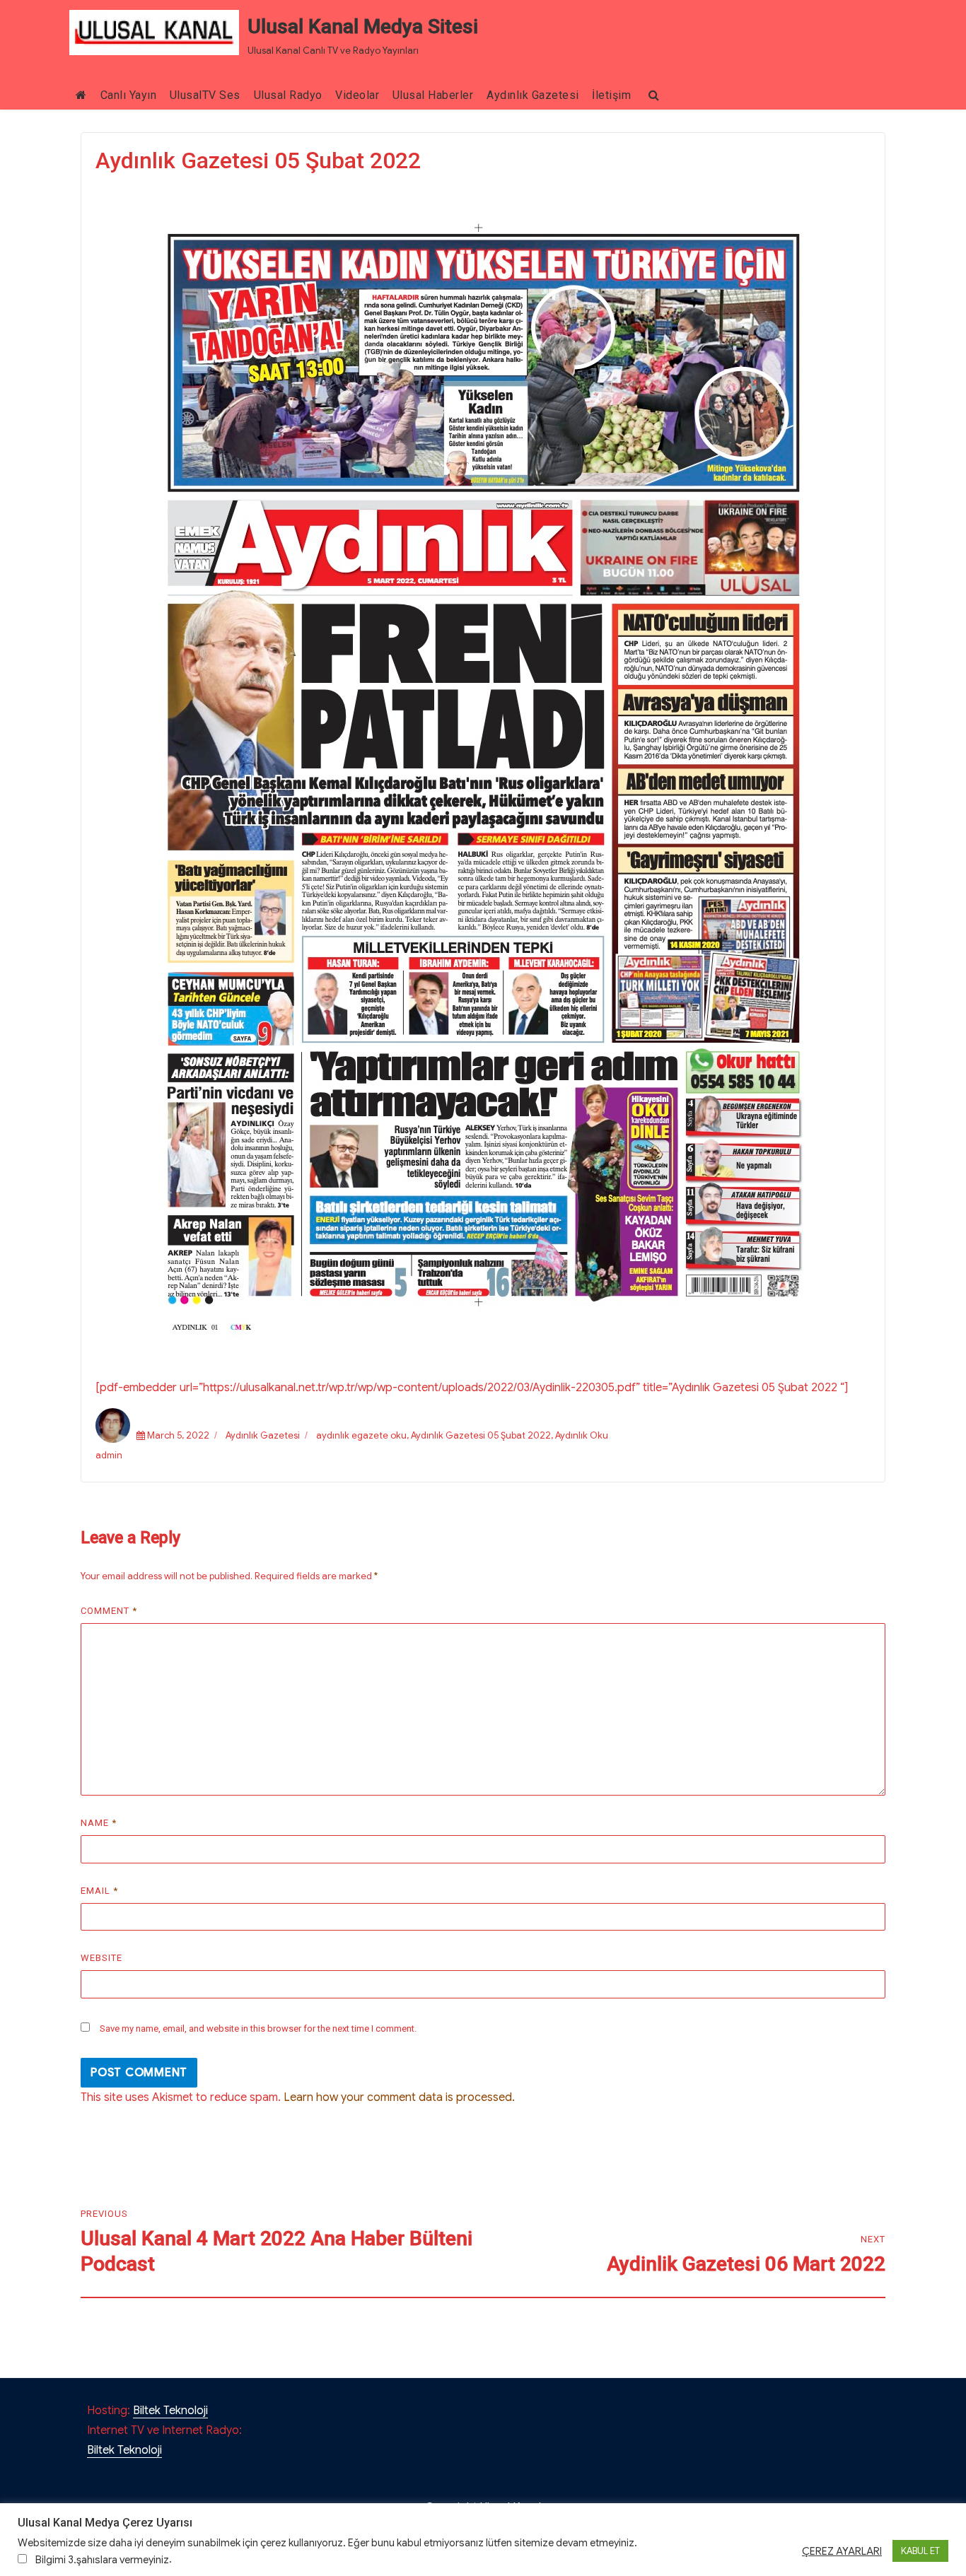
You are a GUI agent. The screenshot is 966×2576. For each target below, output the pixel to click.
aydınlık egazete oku (361, 1435)
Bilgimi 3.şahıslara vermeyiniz (102, 2560)
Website (101, 1958)
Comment (109, 1611)
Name (99, 1823)
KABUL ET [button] (920, 2551)
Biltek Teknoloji (170, 2411)
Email (99, 1891)
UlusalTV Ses (205, 95)
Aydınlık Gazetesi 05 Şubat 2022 (481, 1435)
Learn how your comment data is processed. (399, 2097)
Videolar (357, 95)
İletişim (611, 95)
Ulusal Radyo (288, 95)
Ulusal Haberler (433, 95)
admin (109, 1455)
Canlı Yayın (129, 95)
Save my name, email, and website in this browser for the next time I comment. (258, 2028)
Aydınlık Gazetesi (533, 95)
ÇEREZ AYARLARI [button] (842, 2551)
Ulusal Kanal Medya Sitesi (363, 27)
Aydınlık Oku (582, 1435)
